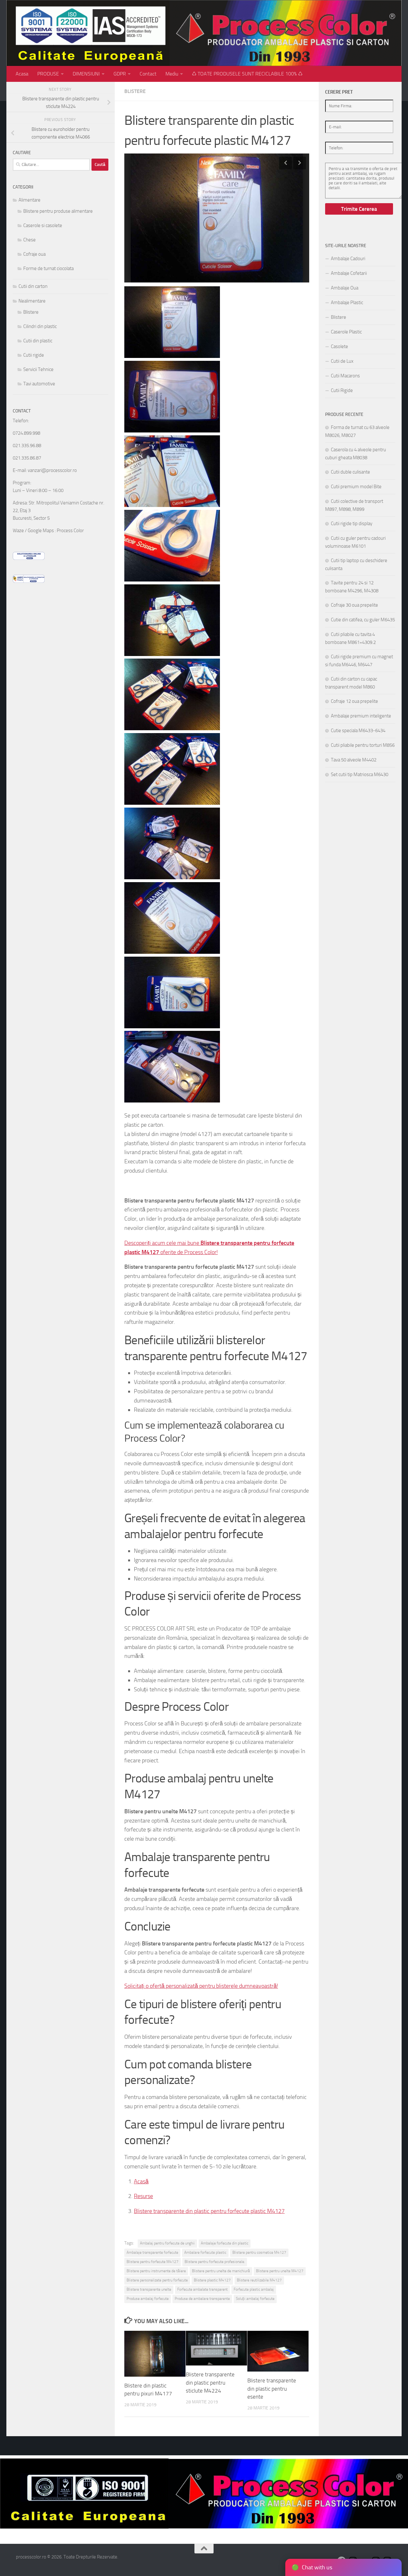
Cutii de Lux (342, 361)
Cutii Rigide (342, 390)
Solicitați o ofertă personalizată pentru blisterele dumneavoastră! (201, 1986)
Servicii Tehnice (38, 369)
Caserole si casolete (43, 225)
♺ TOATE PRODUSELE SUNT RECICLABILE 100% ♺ (247, 74)
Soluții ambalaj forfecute (255, 2299)
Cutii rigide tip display (352, 524)
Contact (148, 74)
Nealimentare (32, 301)
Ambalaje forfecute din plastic (225, 2243)
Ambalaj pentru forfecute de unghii (167, 2243)
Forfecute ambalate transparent (202, 2289)
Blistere (135, 91)
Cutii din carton (33, 286)
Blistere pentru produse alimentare (58, 211)
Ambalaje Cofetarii (349, 273)
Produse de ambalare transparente (202, 2299)
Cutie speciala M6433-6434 (358, 731)
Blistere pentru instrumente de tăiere (156, 2271)
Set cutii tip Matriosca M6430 (360, 774)
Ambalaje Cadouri (348, 259)
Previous (286, 163)
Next (300, 163)
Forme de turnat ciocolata (48, 268)
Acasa (22, 74)
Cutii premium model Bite (356, 487)
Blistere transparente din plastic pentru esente (272, 2389)
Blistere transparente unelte (149, 2289)
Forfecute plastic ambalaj (254, 2289)
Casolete (339, 346)
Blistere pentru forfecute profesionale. (215, 2262)
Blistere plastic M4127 (212, 2280)
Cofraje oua (34, 254)
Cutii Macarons (345, 376)
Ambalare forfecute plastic (205, 2252)
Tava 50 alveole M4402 (354, 760)
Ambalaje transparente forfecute (152, 2252)
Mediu (172, 74)
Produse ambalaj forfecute (148, 2299)
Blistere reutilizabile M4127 (259, 2280)
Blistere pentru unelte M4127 (280, 2271)
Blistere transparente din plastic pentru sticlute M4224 (210, 2383)
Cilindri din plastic (40, 326)
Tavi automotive (39, 384)
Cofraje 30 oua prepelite (354, 605)
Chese (29, 240)
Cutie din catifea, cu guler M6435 (363, 620)
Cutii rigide (34, 355)
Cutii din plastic (38, 341)
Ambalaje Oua (345, 288)
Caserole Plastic (346, 332)
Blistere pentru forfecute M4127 (153, 2262)
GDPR (120, 74)
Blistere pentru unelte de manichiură (221, 2271)
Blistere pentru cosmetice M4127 (259, 2252)
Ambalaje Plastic (347, 303)
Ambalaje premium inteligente (361, 716)
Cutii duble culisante (350, 472)
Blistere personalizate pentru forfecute (157, 2280)
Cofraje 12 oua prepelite (354, 701)
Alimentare (29, 200)
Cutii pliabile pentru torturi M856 (363, 745)
